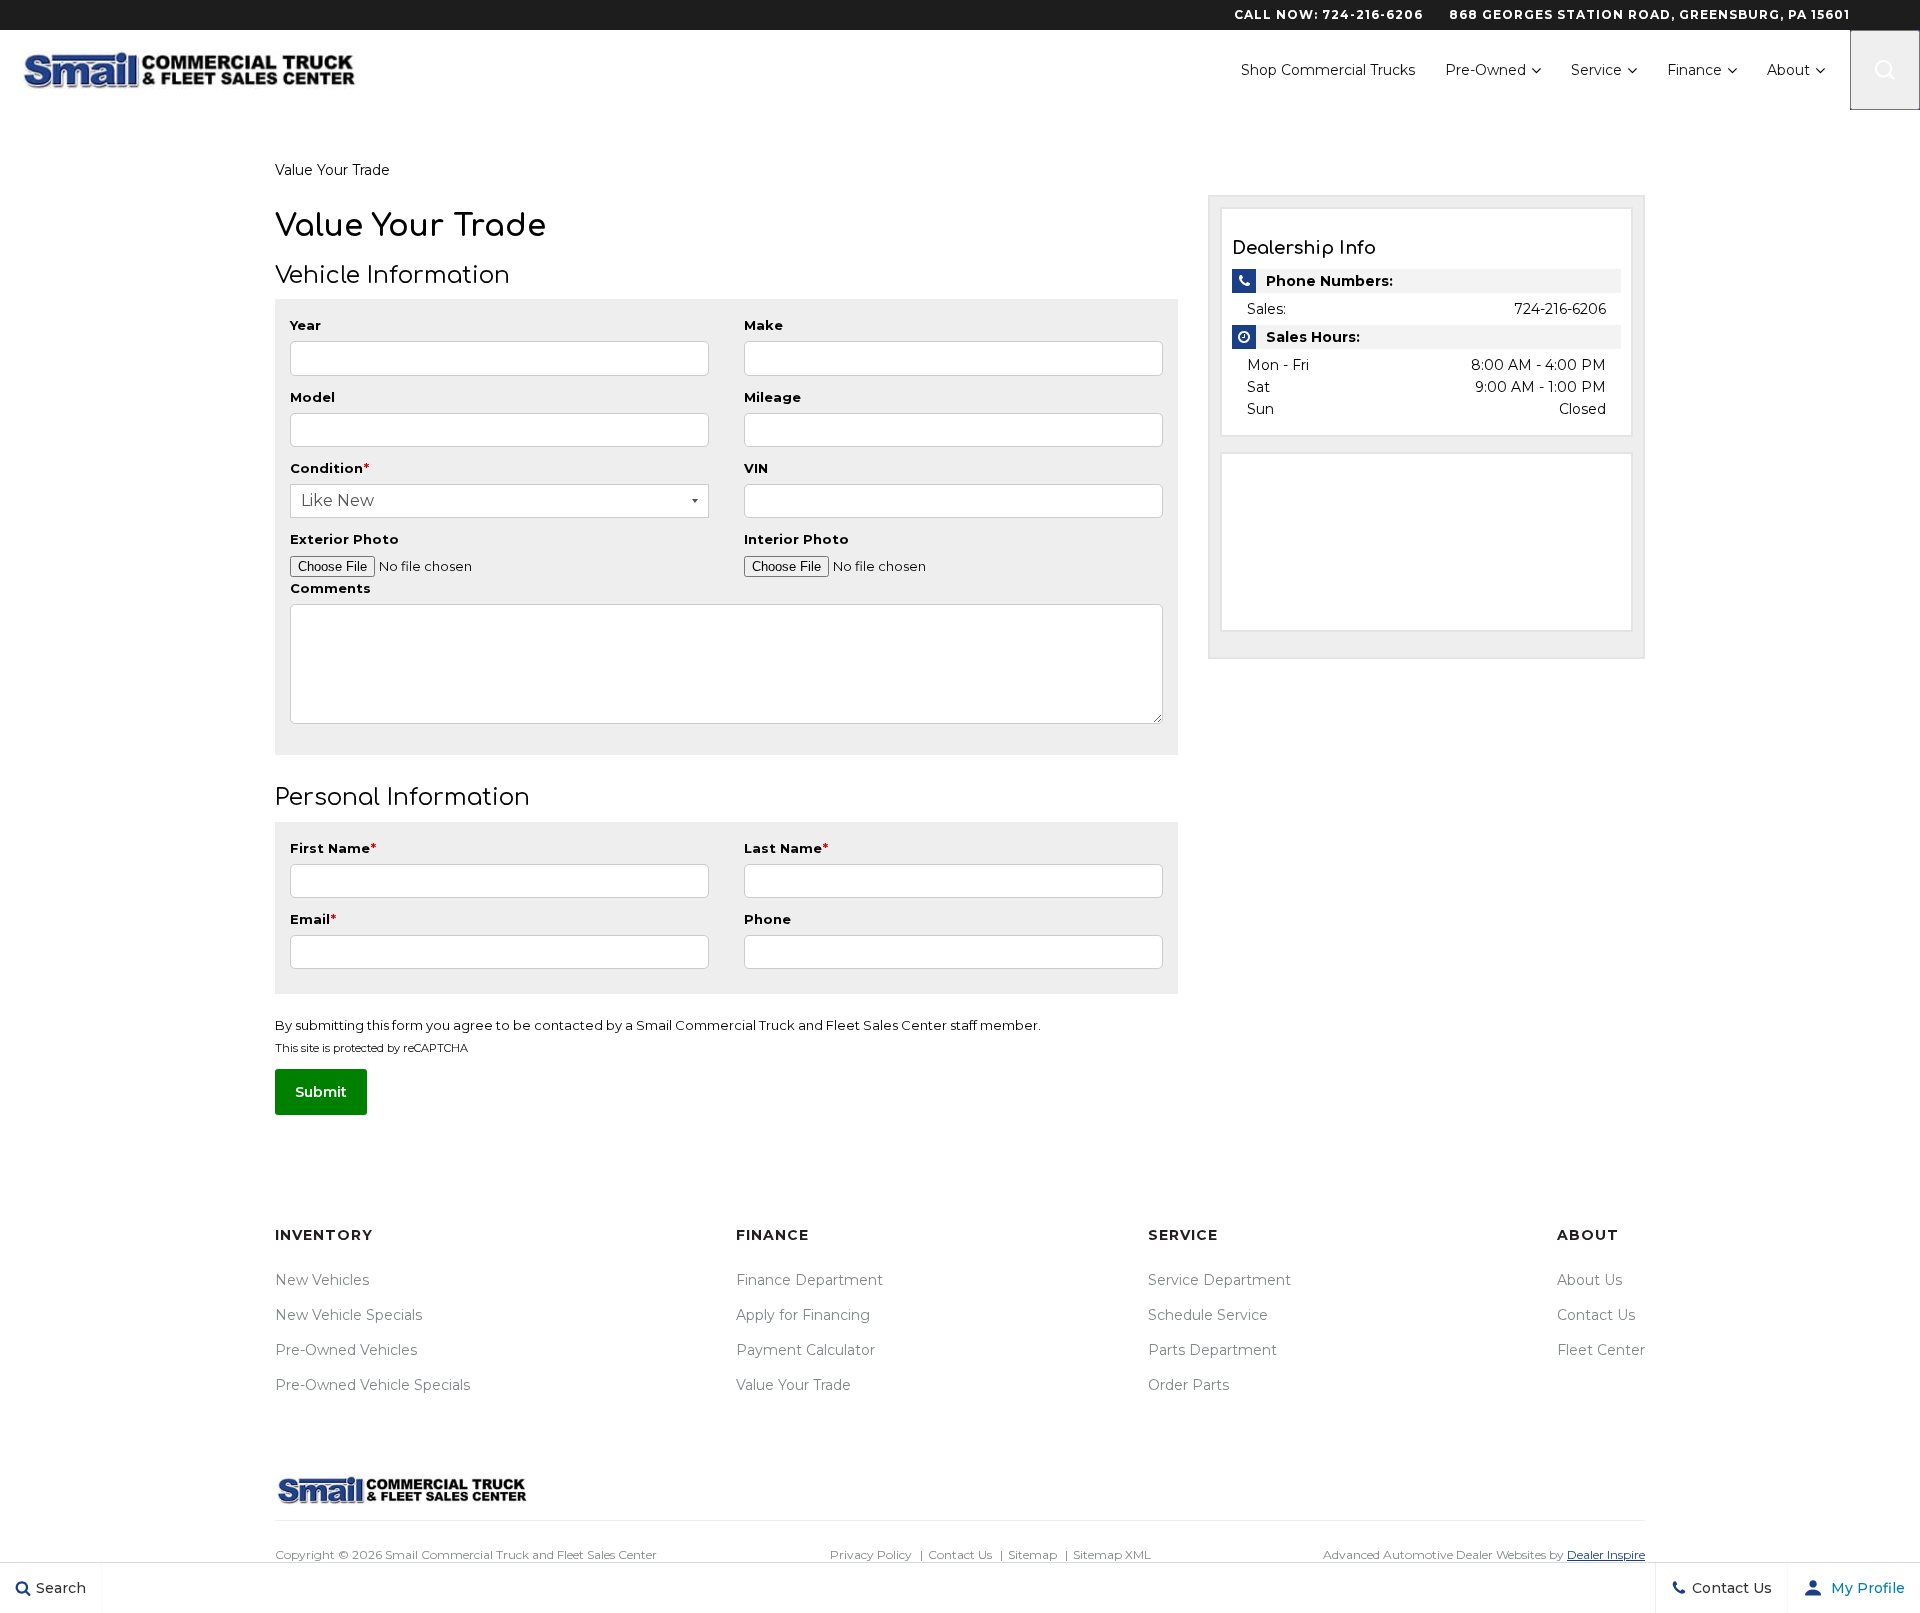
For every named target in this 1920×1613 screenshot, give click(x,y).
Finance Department (809, 1280)
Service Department (1219, 1280)
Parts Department (1212, 1350)
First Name (333, 848)
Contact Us (1596, 1315)
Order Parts (1188, 1385)
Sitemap (1032, 1554)
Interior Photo (796, 539)
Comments (330, 588)
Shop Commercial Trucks (1328, 70)
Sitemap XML (1112, 1554)
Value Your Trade (793, 1385)
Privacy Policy (871, 1554)
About (1788, 70)
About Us (1589, 1280)
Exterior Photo (344, 539)
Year (305, 325)
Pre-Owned (1485, 70)
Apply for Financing (803, 1315)
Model (312, 397)
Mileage (772, 397)
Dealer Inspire (1606, 1554)
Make (763, 325)
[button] (1885, 70)
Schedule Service (1208, 1315)
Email (313, 919)
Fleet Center (1601, 1350)
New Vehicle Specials (348, 1315)
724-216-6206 (1372, 14)
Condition (329, 468)
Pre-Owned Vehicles (346, 1350)
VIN (756, 468)
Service (1596, 70)
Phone (767, 919)
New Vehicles (322, 1280)
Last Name (786, 848)
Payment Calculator (805, 1350)
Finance (1694, 70)
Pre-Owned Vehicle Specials (372, 1385)
